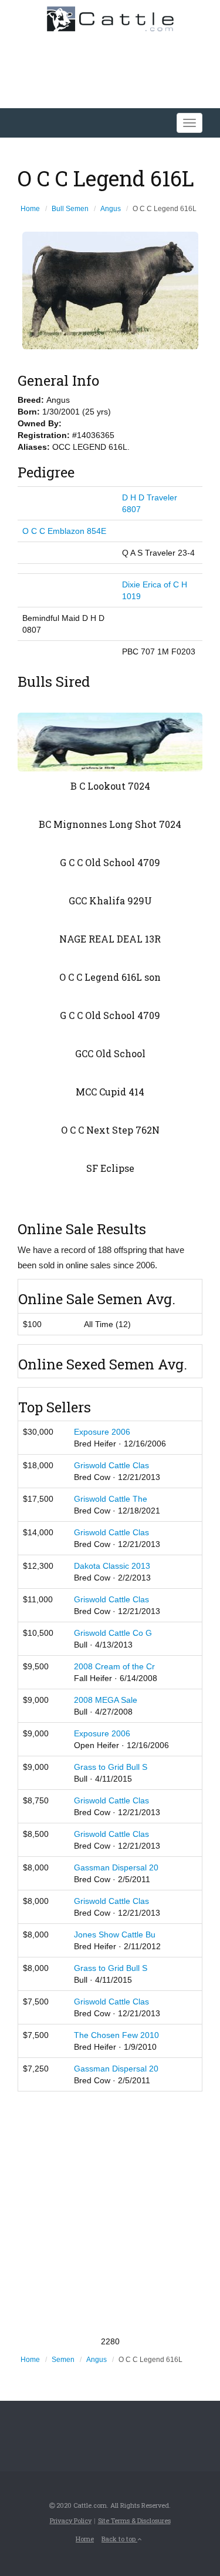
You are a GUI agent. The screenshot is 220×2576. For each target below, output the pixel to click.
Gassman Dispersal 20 (116, 1867)
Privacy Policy (71, 2520)
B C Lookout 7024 (110, 786)
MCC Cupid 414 (110, 1092)
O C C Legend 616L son (110, 977)
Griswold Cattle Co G (113, 1633)
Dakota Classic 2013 (112, 1566)
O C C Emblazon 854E (64, 531)
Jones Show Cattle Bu (115, 1934)
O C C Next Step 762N (110, 1130)
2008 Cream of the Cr (114, 1666)
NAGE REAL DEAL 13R (110, 939)
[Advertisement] (110, 2214)
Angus (111, 209)
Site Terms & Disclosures (134, 2520)
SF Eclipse (110, 1168)
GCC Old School (110, 1053)
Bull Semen (70, 209)
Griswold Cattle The (111, 1499)
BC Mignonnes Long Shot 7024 (110, 824)
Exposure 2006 (102, 1432)
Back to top (119, 2539)
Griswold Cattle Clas (111, 1465)
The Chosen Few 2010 (116, 2035)
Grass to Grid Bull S (111, 1767)
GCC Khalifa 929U (110, 901)
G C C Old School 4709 (110, 862)
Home (30, 209)
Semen (63, 2360)
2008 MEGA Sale (106, 1700)
